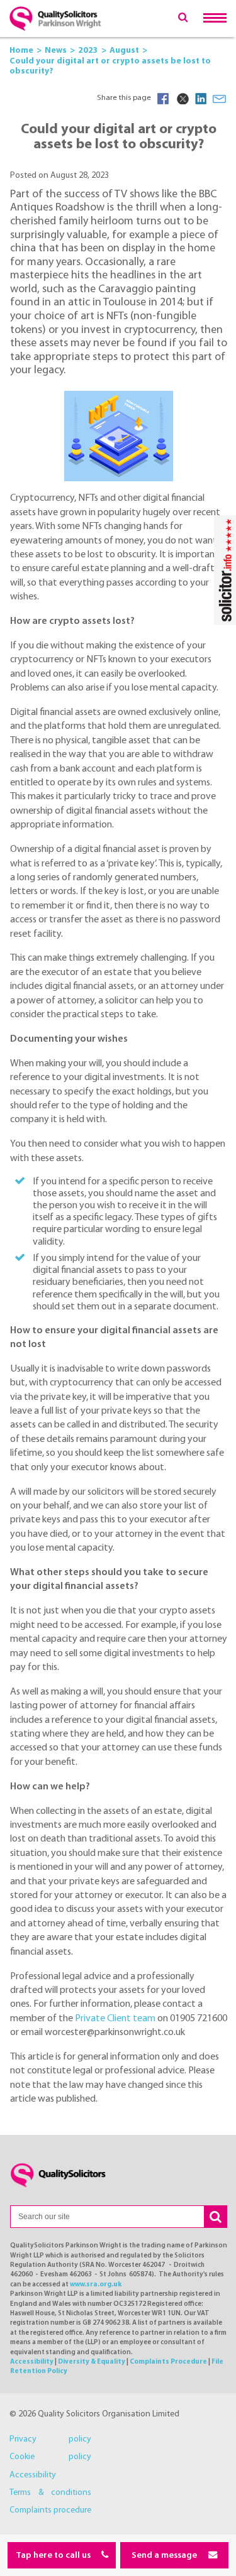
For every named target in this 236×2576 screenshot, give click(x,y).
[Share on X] (182, 99)
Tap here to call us (54, 2556)
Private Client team (115, 2019)
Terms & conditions (50, 2493)
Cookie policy (50, 2457)
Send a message (165, 2556)
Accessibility (32, 2362)
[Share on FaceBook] (163, 99)
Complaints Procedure (168, 2362)
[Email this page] (220, 99)
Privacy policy (50, 2439)
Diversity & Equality (92, 2362)
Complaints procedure (50, 2510)
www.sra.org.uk (96, 2285)
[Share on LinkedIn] (201, 99)
